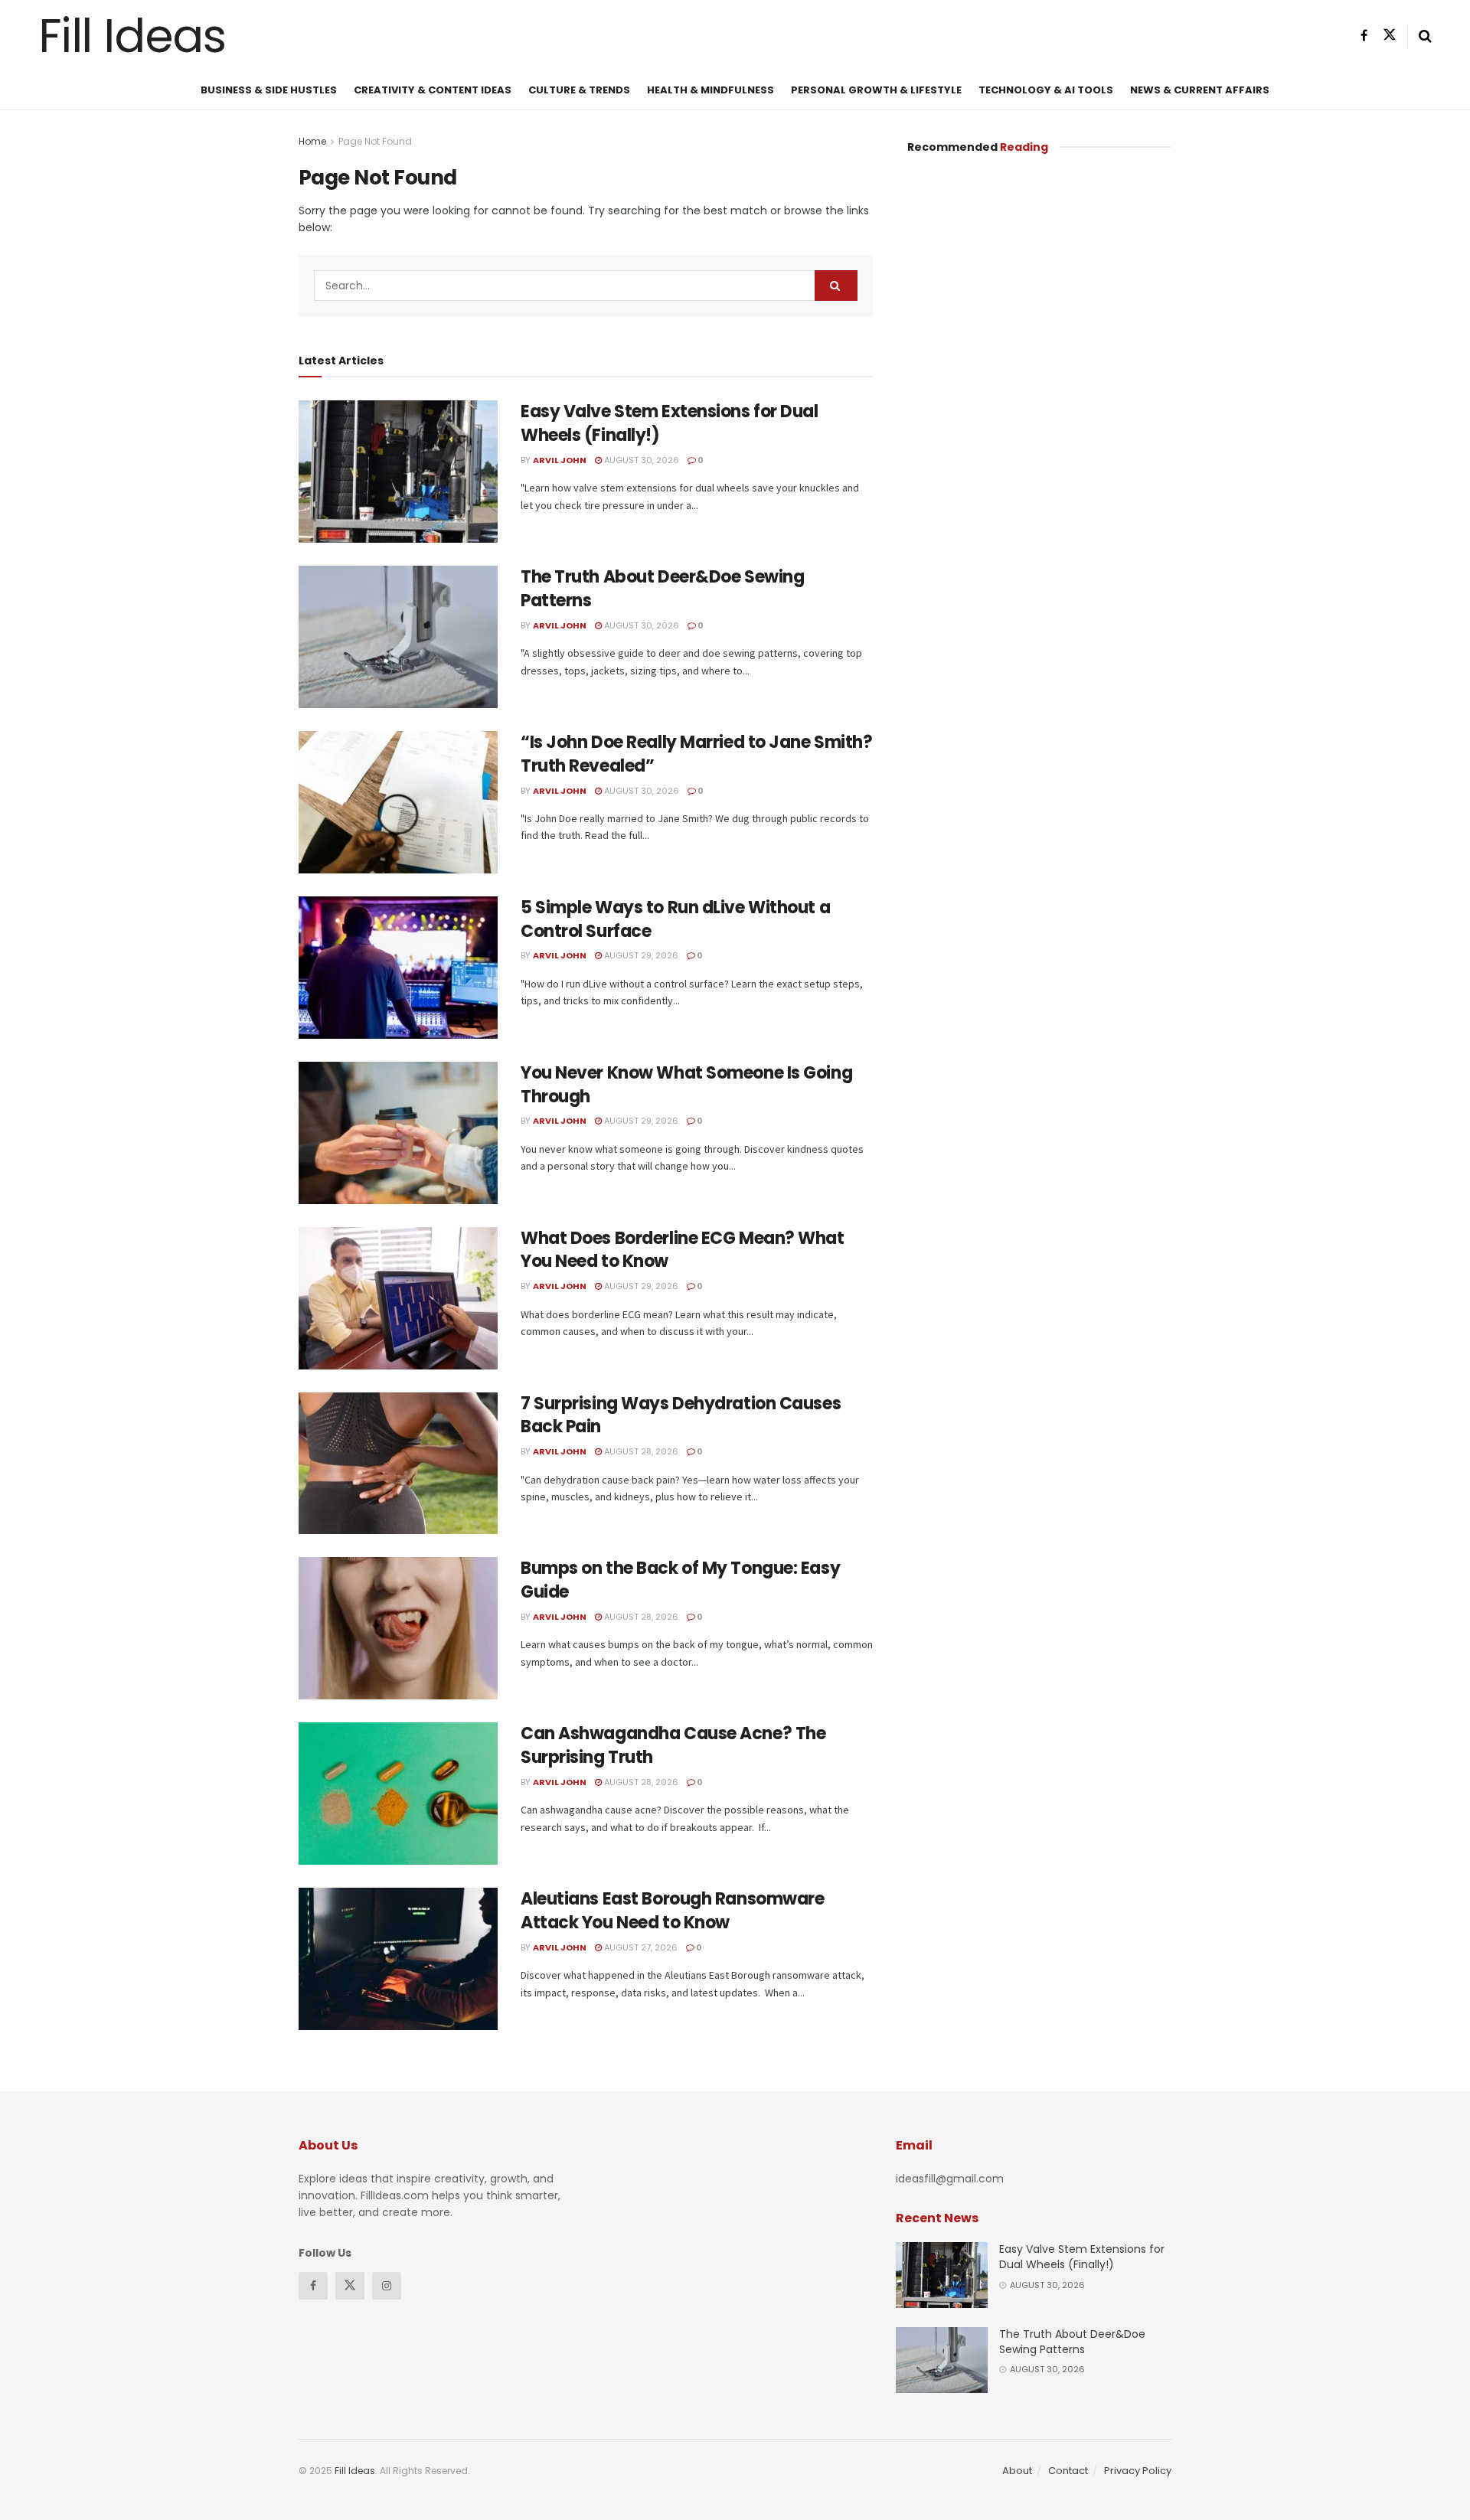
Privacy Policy (1138, 2471)
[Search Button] (836, 286)
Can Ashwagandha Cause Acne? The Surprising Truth (673, 1745)
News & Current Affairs (1200, 90)
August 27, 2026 (640, 1947)
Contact (1068, 2471)
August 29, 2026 (640, 955)
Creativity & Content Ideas (433, 90)
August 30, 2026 (640, 460)
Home (312, 141)
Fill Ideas (132, 36)
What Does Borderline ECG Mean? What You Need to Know (683, 1250)
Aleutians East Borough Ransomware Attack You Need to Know (672, 1911)
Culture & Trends (579, 90)
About (1017, 2471)
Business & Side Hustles (269, 90)
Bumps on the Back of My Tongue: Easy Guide (680, 1580)
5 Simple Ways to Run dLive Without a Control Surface (675, 919)
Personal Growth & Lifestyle (876, 90)
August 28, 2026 (640, 1451)
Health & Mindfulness (710, 90)
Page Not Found (375, 141)
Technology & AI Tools (1046, 90)
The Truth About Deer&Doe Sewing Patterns (662, 589)
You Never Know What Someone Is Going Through (686, 1085)
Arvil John (560, 460)
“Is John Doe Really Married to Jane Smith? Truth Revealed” (697, 754)
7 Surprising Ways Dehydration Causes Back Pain (681, 1415)
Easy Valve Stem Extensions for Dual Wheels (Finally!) (670, 423)
